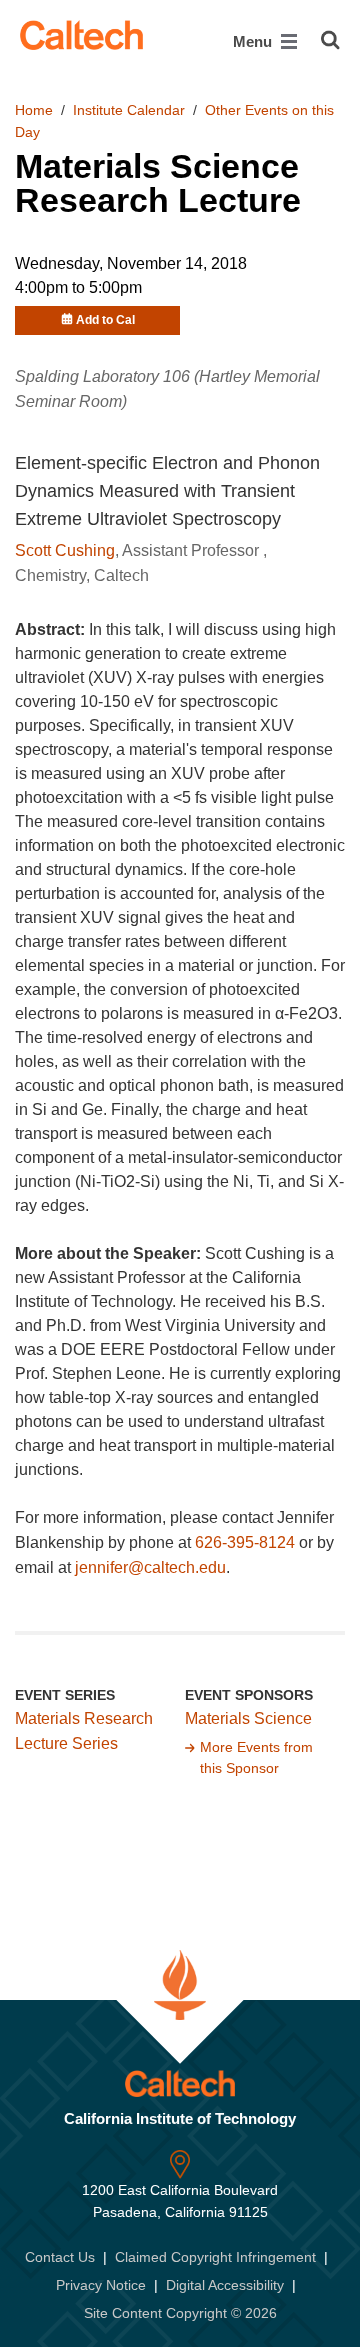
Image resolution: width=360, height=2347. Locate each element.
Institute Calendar (129, 110)
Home (34, 110)
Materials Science (248, 1718)
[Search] (330, 40)
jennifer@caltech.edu (150, 1567)
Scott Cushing (65, 550)
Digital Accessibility (225, 2285)
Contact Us (60, 2257)
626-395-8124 (245, 1542)
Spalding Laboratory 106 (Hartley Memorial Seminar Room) (167, 389)
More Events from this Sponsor (256, 1758)
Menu (254, 41)
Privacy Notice (101, 2285)
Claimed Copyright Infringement (215, 2257)
